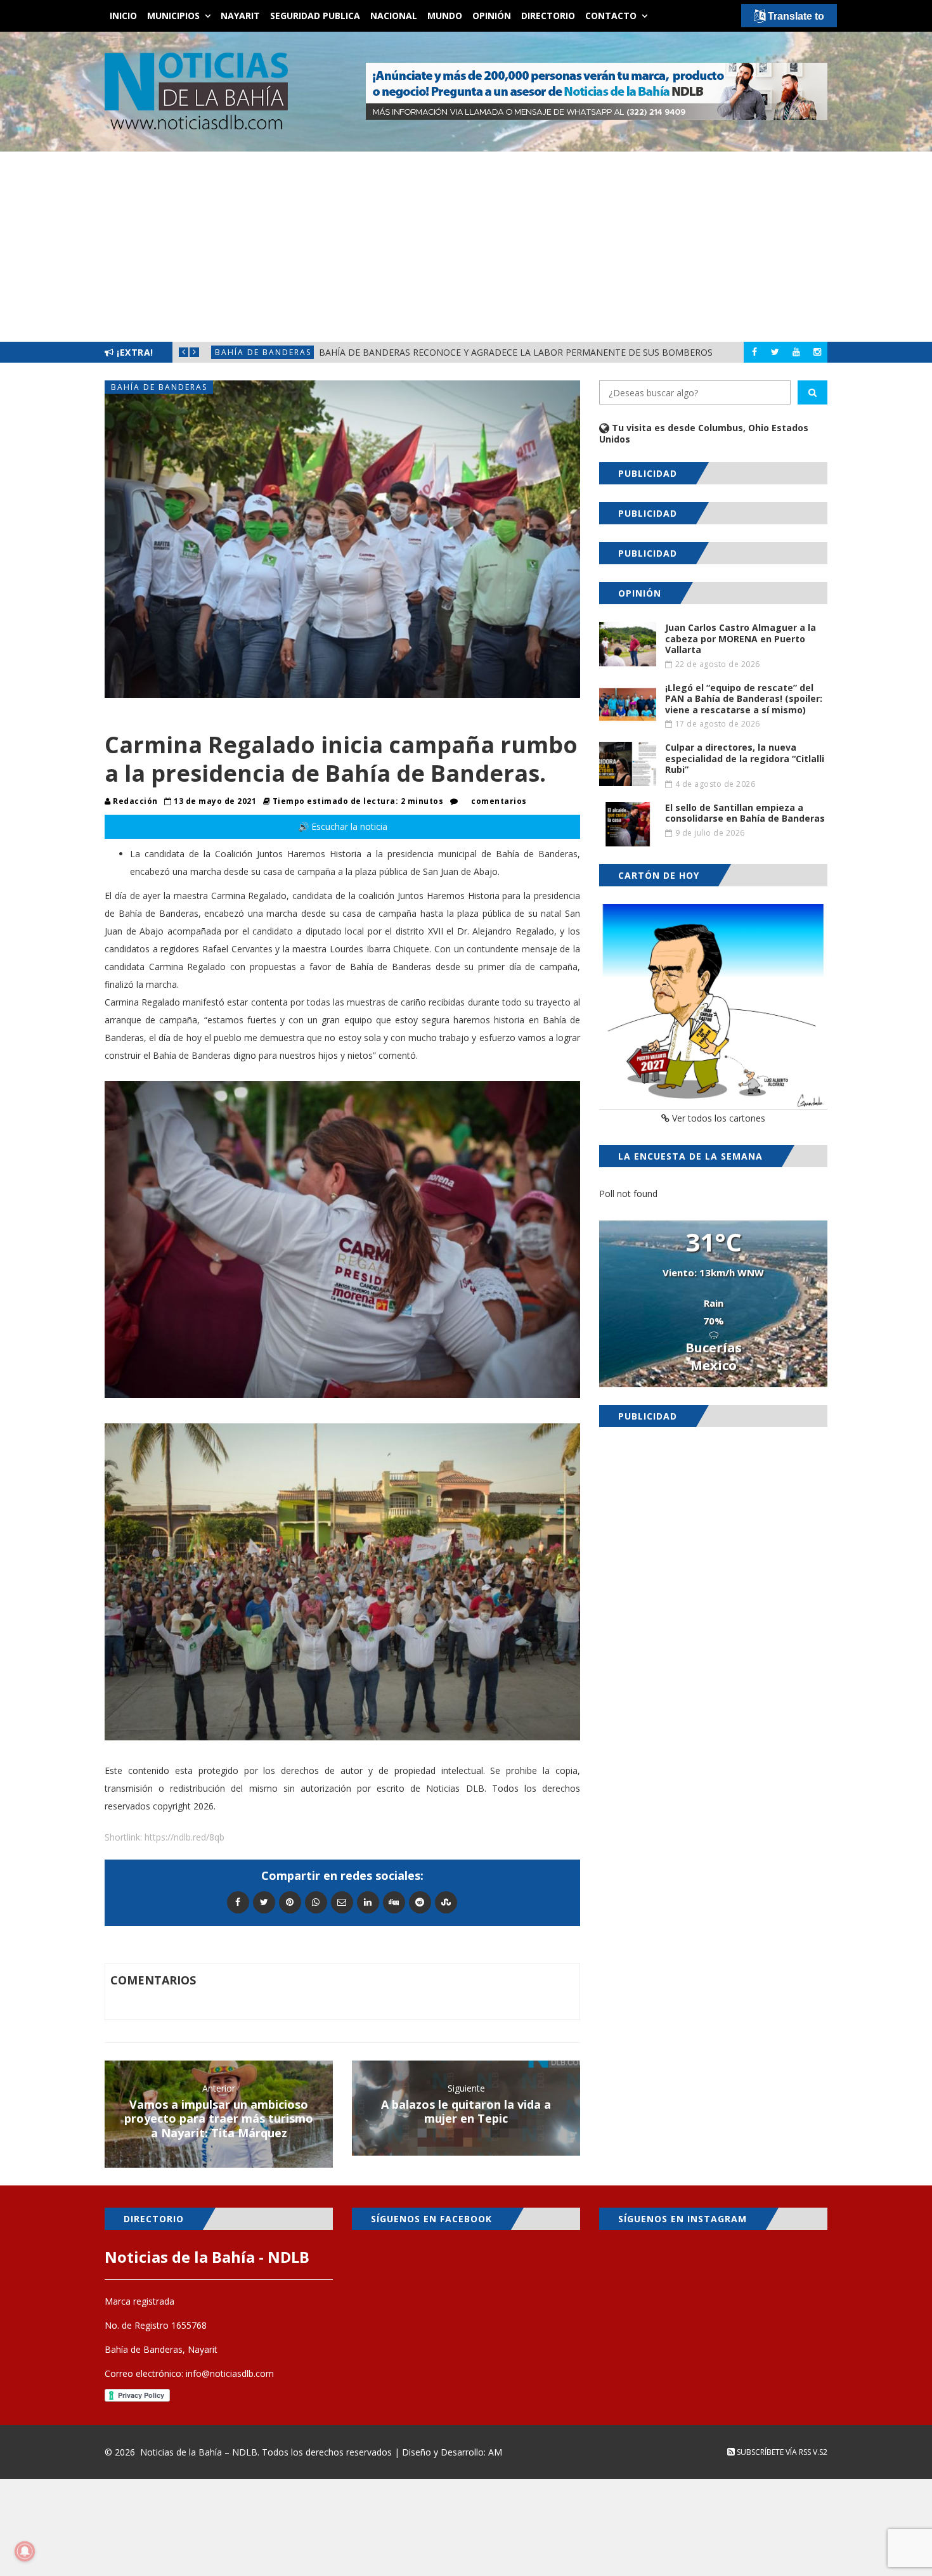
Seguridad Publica (315, 16)
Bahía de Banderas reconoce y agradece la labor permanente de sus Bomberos (467, 352)
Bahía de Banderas (289, 353)
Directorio (548, 16)
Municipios (173, 16)
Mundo (445, 16)
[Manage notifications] (25, 2551)
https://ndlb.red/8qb (184, 1837)
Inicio (123, 16)
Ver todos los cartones (717, 1118)
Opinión (492, 16)
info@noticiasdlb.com (230, 2373)
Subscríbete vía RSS (773, 2452)
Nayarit (240, 16)
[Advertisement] (466, 247)
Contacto (611, 16)
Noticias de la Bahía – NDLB (199, 2452)
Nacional (394, 16)
